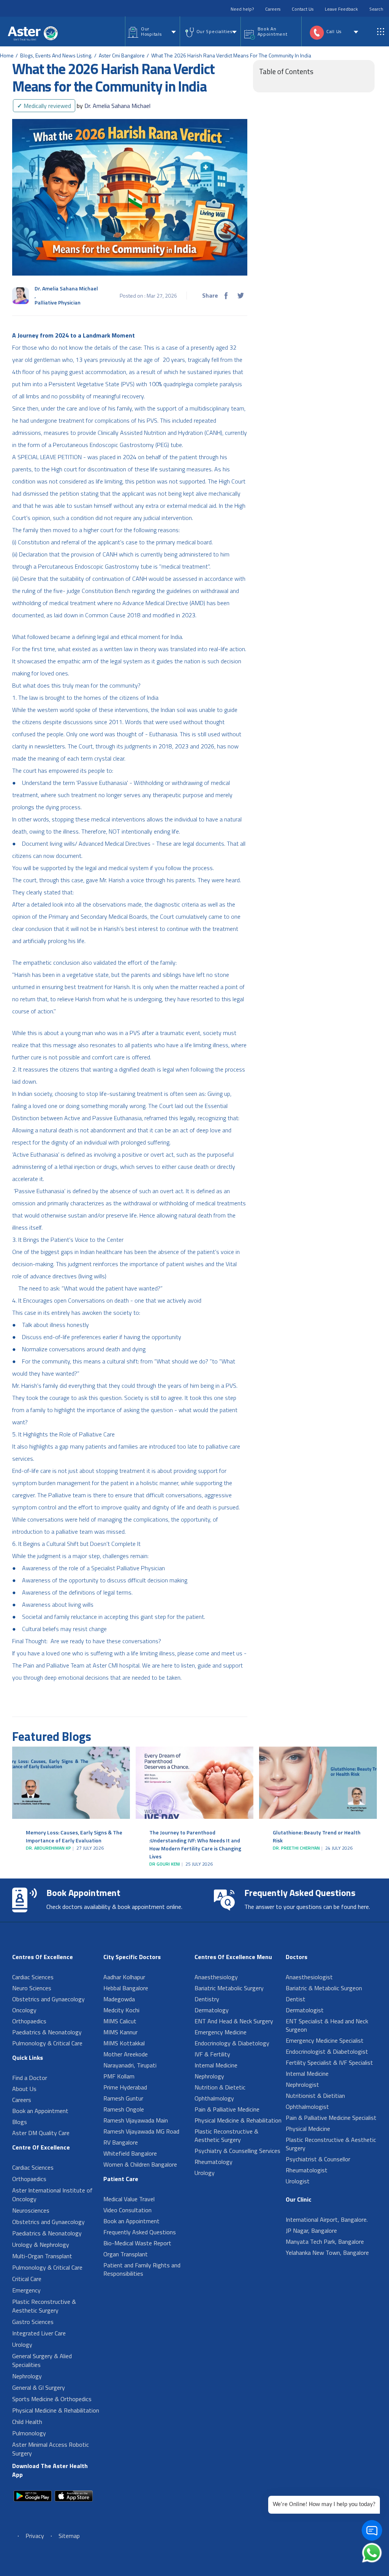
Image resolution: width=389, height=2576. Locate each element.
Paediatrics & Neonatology (47, 2032)
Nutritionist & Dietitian (315, 2096)
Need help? (242, 9)
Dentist (296, 1999)
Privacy (35, 2536)
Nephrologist (302, 2085)
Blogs (20, 2122)
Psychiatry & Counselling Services (237, 2151)
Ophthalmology (214, 2098)
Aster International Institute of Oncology (52, 2195)
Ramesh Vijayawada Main (136, 2120)
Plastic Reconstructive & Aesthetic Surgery (44, 2306)
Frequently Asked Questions (140, 2232)
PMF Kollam (119, 2076)
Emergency (26, 2290)
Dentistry (207, 1999)
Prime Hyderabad (125, 2087)
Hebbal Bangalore (126, 1988)
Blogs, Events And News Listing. (56, 55)
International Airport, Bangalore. (327, 2219)
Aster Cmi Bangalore (122, 55)
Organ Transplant (126, 2254)
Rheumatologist (307, 2170)
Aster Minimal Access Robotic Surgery (51, 2449)
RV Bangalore (121, 2142)
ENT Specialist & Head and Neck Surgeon (327, 2025)
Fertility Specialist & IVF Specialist (329, 2062)
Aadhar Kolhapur (124, 1977)
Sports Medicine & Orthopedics (52, 2399)
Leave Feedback (341, 9)
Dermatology (212, 2010)
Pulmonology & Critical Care (47, 2043)
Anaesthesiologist (309, 1977)
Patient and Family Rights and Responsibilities (142, 2269)
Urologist (298, 2181)
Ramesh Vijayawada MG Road (141, 2131)
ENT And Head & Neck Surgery (234, 2021)
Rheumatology (213, 2162)
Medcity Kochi (121, 2010)
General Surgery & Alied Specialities (42, 2360)
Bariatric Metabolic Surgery (229, 1988)
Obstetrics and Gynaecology (48, 1999)
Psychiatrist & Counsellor (318, 2159)
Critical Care (27, 2279)
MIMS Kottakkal (124, 2043)
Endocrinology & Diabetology (232, 2043)
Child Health (27, 2422)
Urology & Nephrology (41, 2245)
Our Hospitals (151, 31)
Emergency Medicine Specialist (325, 2040)
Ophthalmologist (307, 2107)
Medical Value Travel (129, 2199)
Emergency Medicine (221, 2032)
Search (376, 9)
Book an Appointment (40, 2111)
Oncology (24, 2010)
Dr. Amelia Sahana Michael (114, 106)
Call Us (334, 31)
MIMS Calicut (120, 2021)
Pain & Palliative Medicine (227, 2109)
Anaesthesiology (216, 1977)
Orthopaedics (29, 2021)
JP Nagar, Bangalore (311, 2230)
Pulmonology (29, 2433)
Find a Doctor (30, 2078)
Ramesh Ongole (124, 2109)
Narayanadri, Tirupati (130, 2065)
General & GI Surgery (39, 2387)
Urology (22, 2345)
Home (7, 55)
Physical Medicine (308, 2129)
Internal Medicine (216, 2065)
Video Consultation (127, 2210)
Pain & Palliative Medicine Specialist (331, 2118)
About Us (24, 2089)
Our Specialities (214, 31)
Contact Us (303, 9)
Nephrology (27, 2376)
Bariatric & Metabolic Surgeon (324, 1988)
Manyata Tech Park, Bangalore (325, 2242)
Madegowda (119, 1999)
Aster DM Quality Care (41, 2133)
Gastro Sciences (33, 2322)
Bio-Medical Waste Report (137, 2243)
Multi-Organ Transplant (42, 2256)
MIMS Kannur (120, 2032)
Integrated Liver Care (39, 2333)
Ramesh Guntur (123, 2098)
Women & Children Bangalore (140, 2164)
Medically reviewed (44, 106)
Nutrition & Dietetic (220, 2087)
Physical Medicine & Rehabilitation (56, 2410)
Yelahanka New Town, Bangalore (327, 2253)
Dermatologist (305, 2010)
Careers (273, 9)
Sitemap (69, 2536)
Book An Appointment (273, 31)
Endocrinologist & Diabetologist (327, 2051)
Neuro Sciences (32, 1988)
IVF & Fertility (212, 2054)
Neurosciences (31, 2210)
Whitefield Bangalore (130, 2153)
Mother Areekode (126, 2054)
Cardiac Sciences (33, 1977)
